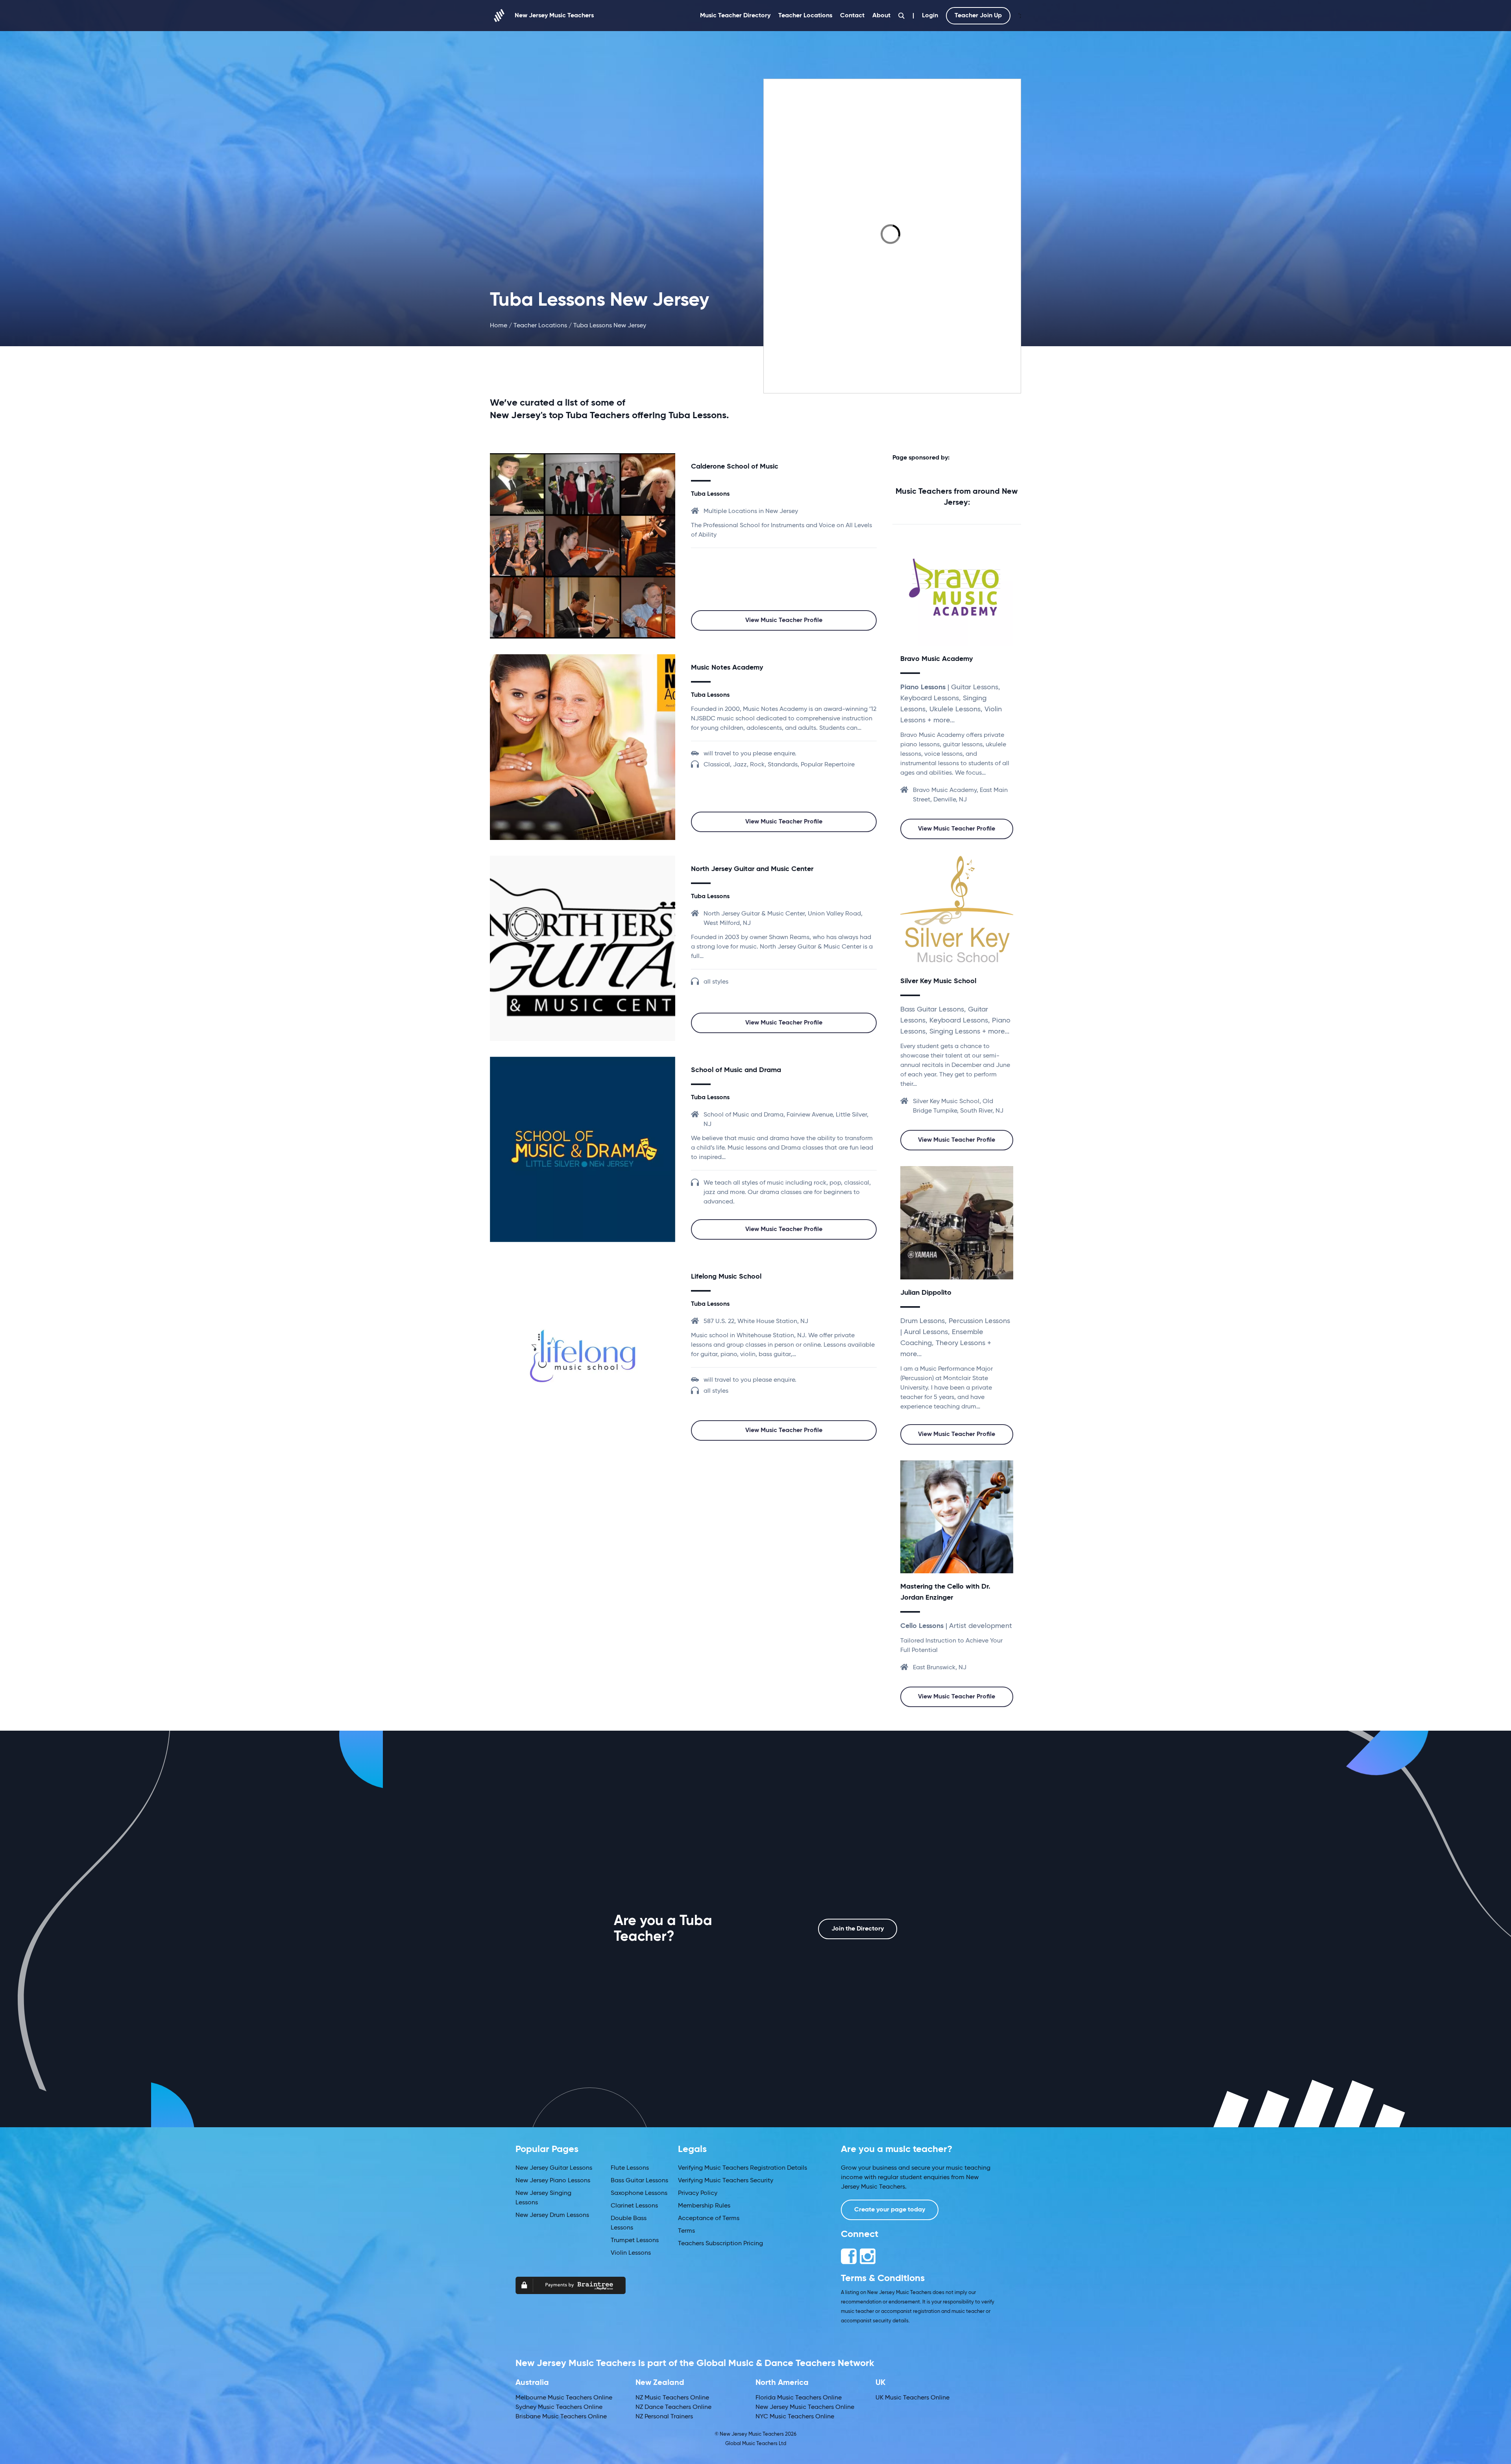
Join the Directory (858, 1929)
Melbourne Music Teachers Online (564, 2398)
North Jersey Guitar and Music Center (752, 869)
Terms (686, 2231)
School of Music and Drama (736, 1070)
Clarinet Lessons (634, 2206)
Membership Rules (704, 2206)
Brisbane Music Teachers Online (561, 2417)
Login (930, 16)
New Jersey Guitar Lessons (554, 2168)
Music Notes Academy (727, 668)
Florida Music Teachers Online (799, 2398)
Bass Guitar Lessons (639, 2181)
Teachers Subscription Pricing (720, 2244)
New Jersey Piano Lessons (553, 2181)
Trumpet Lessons (635, 2241)
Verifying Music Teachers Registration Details (743, 2168)
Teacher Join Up (978, 16)
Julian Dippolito (926, 1293)
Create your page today (890, 2210)
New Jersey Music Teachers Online (805, 2407)
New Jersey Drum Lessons (552, 2215)
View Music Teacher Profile (784, 620)
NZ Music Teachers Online (672, 2398)
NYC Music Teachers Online (795, 2417)
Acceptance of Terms (709, 2219)
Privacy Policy (698, 2193)
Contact (852, 16)
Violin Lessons (631, 2253)
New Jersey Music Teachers (554, 16)
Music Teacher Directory (735, 16)
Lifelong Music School (726, 1277)
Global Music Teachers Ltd (756, 2444)
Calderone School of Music (735, 467)
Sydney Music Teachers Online (559, 2407)
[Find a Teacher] (901, 16)
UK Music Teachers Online (913, 2398)
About (881, 16)
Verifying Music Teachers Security (726, 2181)
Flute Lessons (630, 2168)
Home (499, 326)
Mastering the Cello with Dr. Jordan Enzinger (945, 1592)
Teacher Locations (805, 16)
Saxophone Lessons (639, 2193)
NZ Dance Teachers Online (673, 2407)
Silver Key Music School (938, 981)
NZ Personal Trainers (664, 2417)
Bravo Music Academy (937, 659)
